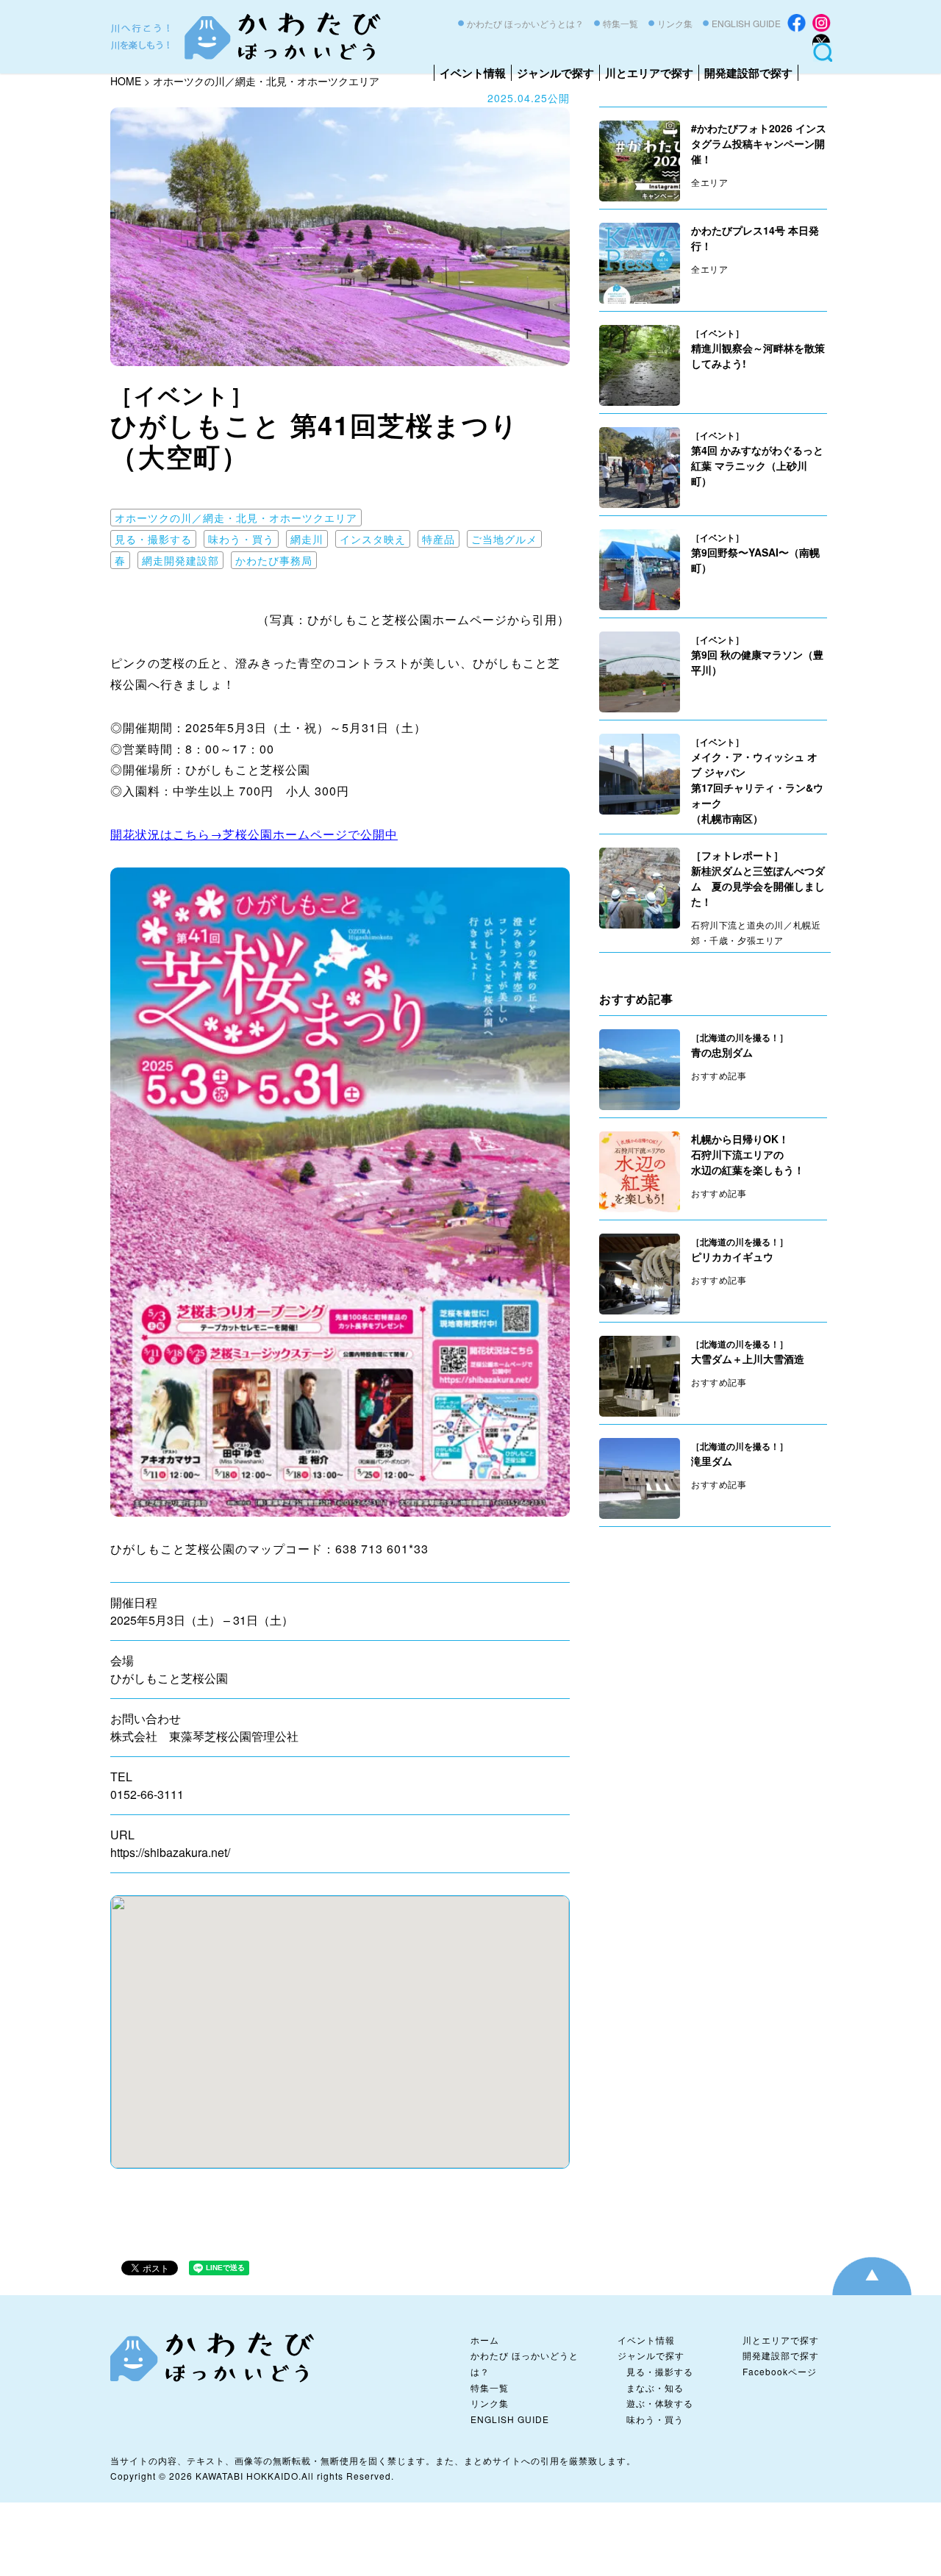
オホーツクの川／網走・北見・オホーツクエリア (236, 518)
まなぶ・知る (655, 2387)
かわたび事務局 (274, 560)
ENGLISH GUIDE (746, 23)
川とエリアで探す (649, 73)
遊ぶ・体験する (660, 2403)
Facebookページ (780, 2371)
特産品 (439, 539)
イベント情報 (473, 73)
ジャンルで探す (555, 73)
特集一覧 (620, 23)
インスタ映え (373, 539)
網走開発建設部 (180, 560)
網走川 (307, 539)
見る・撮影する (153, 539)
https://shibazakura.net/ (170, 1852)
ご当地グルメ (504, 539)
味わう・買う (241, 539)
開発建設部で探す (748, 73)
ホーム (485, 2340)
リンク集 (675, 23)
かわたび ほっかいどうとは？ (525, 23)
